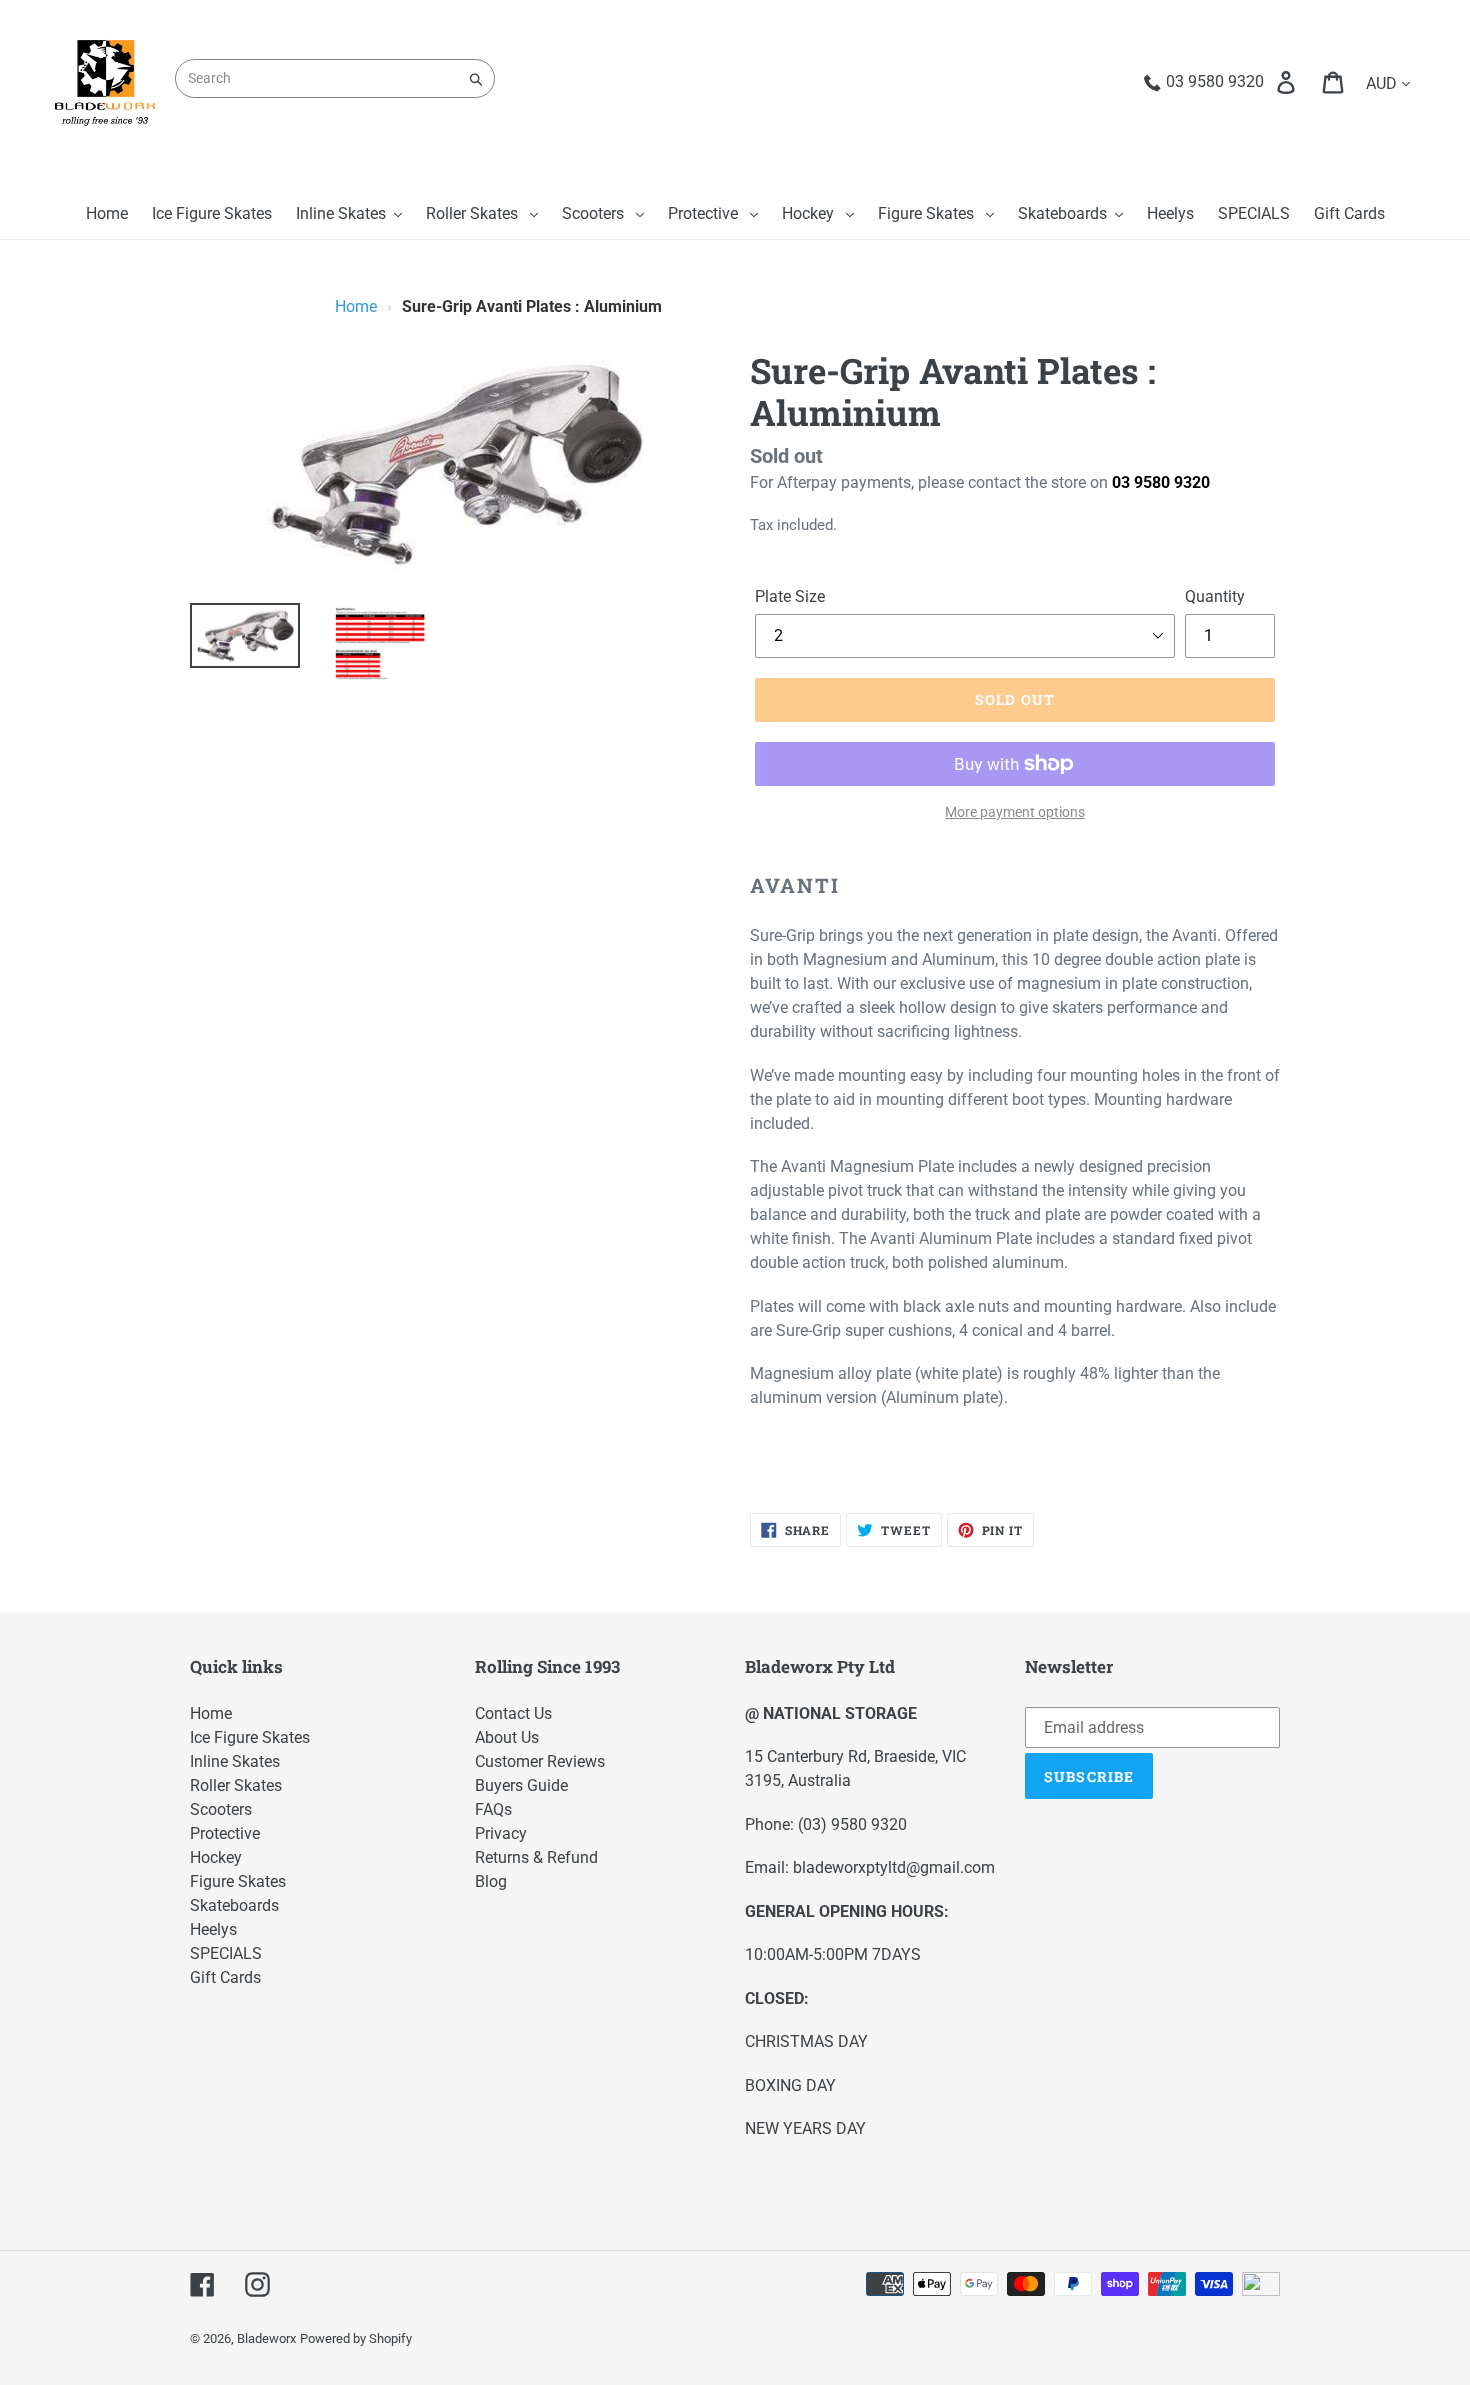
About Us (507, 1737)
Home (356, 306)
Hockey (216, 1857)
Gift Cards (225, 1977)
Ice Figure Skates (250, 1737)
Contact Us (513, 1713)
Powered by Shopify (356, 2338)
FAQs (493, 1809)
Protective (225, 1833)
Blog (491, 1881)
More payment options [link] (1015, 812)
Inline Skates (235, 1761)
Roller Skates (236, 1785)
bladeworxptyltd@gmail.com (894, 1867)
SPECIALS (226, 1953)
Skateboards (234, 1905)
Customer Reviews (540, 1761)
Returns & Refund (536, 1857)
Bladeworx (266, 2338)
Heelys (213, 1929)
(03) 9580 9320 (852, 1824)
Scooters (221, 1809)
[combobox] (335, 78)
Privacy (501, 1833)
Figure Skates (238, 1881)
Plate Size (790, 596)
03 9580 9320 (1161, 482)
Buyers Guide (521, 1785)
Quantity (1215, 596)
